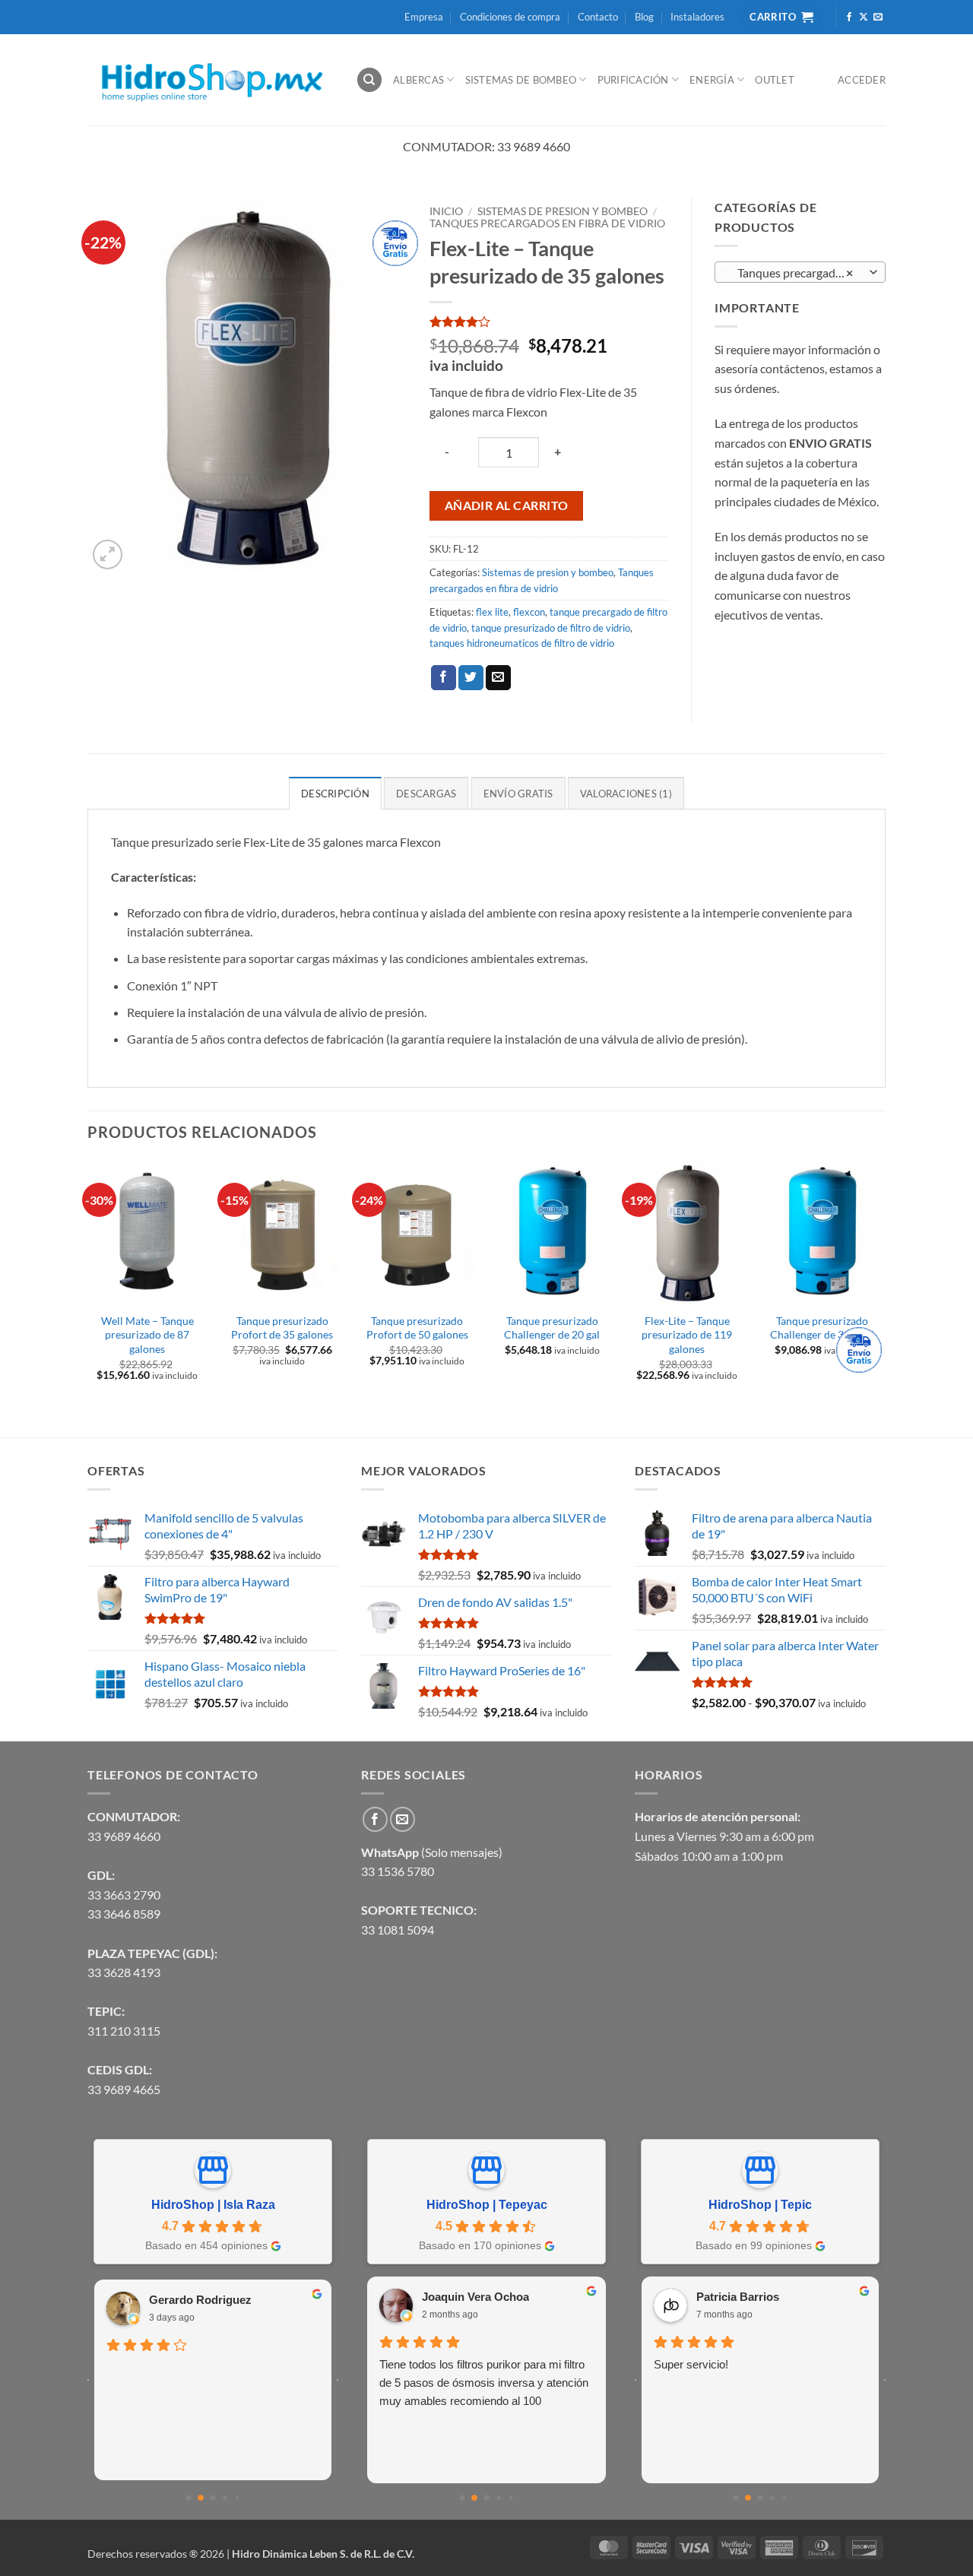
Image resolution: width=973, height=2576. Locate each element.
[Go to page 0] (189, 2498)
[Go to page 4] (237, 2498)
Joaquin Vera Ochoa (475, 2297)
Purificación (633, 80)
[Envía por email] (498, 678)
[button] (108, 554)
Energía (712, 80)
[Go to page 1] (201, 2498)
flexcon (529, 612)
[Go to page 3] (225, 2498)
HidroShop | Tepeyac (487, 2205)
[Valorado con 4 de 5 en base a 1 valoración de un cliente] (549, 322)
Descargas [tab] (426, 794)
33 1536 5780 (398, 1871)
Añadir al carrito (507, 505)
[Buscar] (369, 80)
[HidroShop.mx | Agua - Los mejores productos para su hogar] (210, 80)
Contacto (598, 17)
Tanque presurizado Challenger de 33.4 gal (822, 1328)
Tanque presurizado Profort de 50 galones (417, 1328)
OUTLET (775, 80)
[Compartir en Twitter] (471, 678)
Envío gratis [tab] (518, 794)
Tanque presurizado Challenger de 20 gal (552, 1328)
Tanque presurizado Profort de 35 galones (282, 1328)
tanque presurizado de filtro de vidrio (551, 628)
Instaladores (697, 17)
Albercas (418, 80)
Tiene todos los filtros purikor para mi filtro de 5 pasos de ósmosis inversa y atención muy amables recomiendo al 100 (484, 2383)
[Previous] (88, 1297)
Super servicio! (691, 2364)
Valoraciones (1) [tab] (626, 794)
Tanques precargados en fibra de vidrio (547, 223)
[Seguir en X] (864, 17)
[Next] (881, 1297)
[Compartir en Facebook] (444, 678)
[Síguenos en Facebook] (849, 17)
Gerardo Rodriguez (200, 2300)
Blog (644, 17)
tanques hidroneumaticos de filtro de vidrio (522, 643)
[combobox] (800, 272)
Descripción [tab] (335, 794)
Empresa (424, 17)
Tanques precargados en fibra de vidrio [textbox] (800, 273)
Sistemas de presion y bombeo (563, 211)
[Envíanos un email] (878, 17)
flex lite (492, 612)
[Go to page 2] (213, 2498)
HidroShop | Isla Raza (213, 2205)
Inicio (446, 211)
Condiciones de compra (510, 17)
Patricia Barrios (738, 2297)
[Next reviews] (338, 2380)
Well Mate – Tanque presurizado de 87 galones (147, 1335)
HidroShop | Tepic (760, 2205)
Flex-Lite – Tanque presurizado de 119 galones (687, 1335)
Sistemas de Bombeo (521, 80)
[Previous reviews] (88, 2380)
